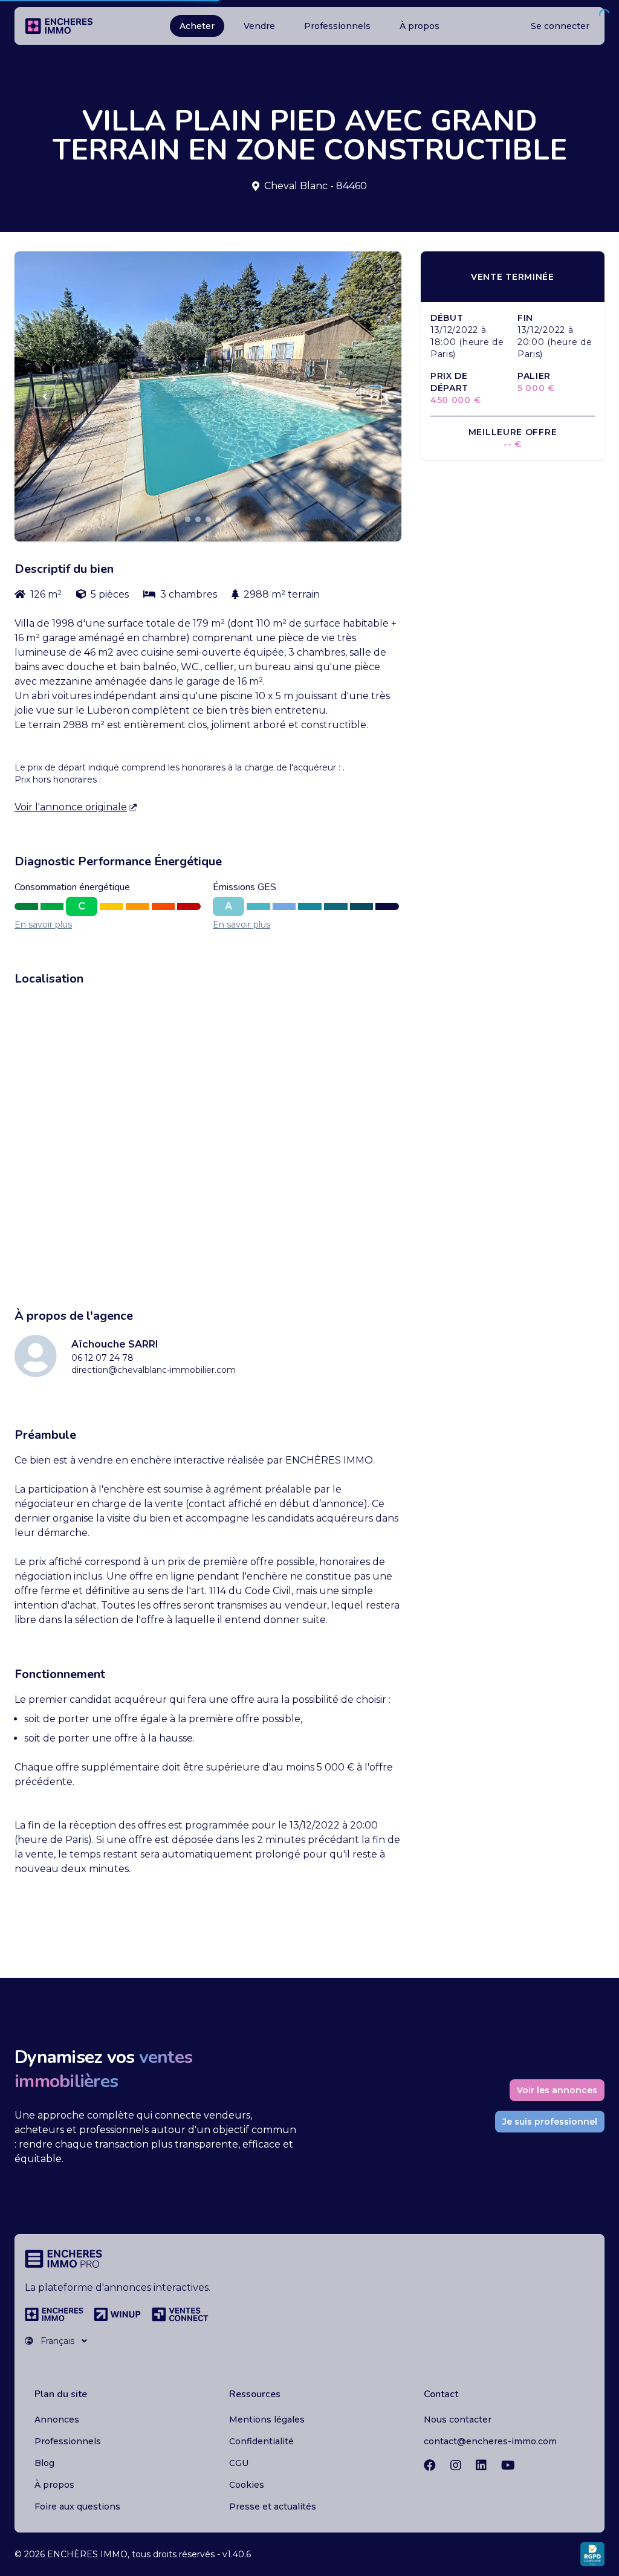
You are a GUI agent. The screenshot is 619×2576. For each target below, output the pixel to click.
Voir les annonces (557, 2090)
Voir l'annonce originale (71, 807)
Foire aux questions (77, 2507)
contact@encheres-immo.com (490, 2441)
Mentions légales (267, 2419)
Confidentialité (261, 2441)
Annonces (57, 2419)
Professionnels (337, 26)
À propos (420, 26)
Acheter (197, 26)
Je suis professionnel (550, 2122)
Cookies (247, 2485)
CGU (239, 2463)
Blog (44, 2463)
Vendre (259, 26)
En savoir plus (43, 925)
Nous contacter (458, 2419)
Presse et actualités (273, 2507)
